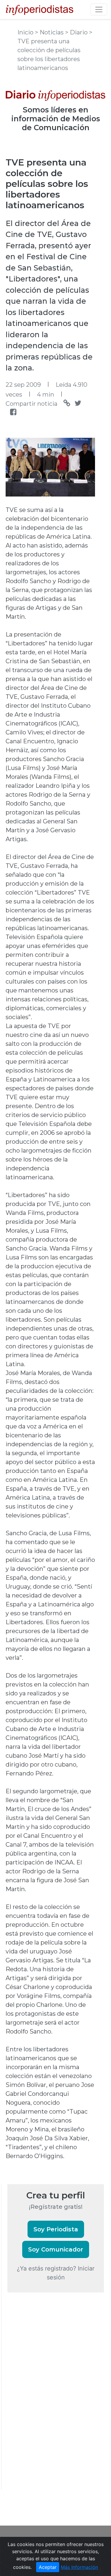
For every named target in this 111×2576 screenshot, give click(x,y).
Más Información (79, 2567)
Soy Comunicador (56, 2249)
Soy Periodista (56, 2229)
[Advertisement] (52, 2399)
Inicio (26, 32)
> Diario (77, 32)
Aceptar (48, 2567)
